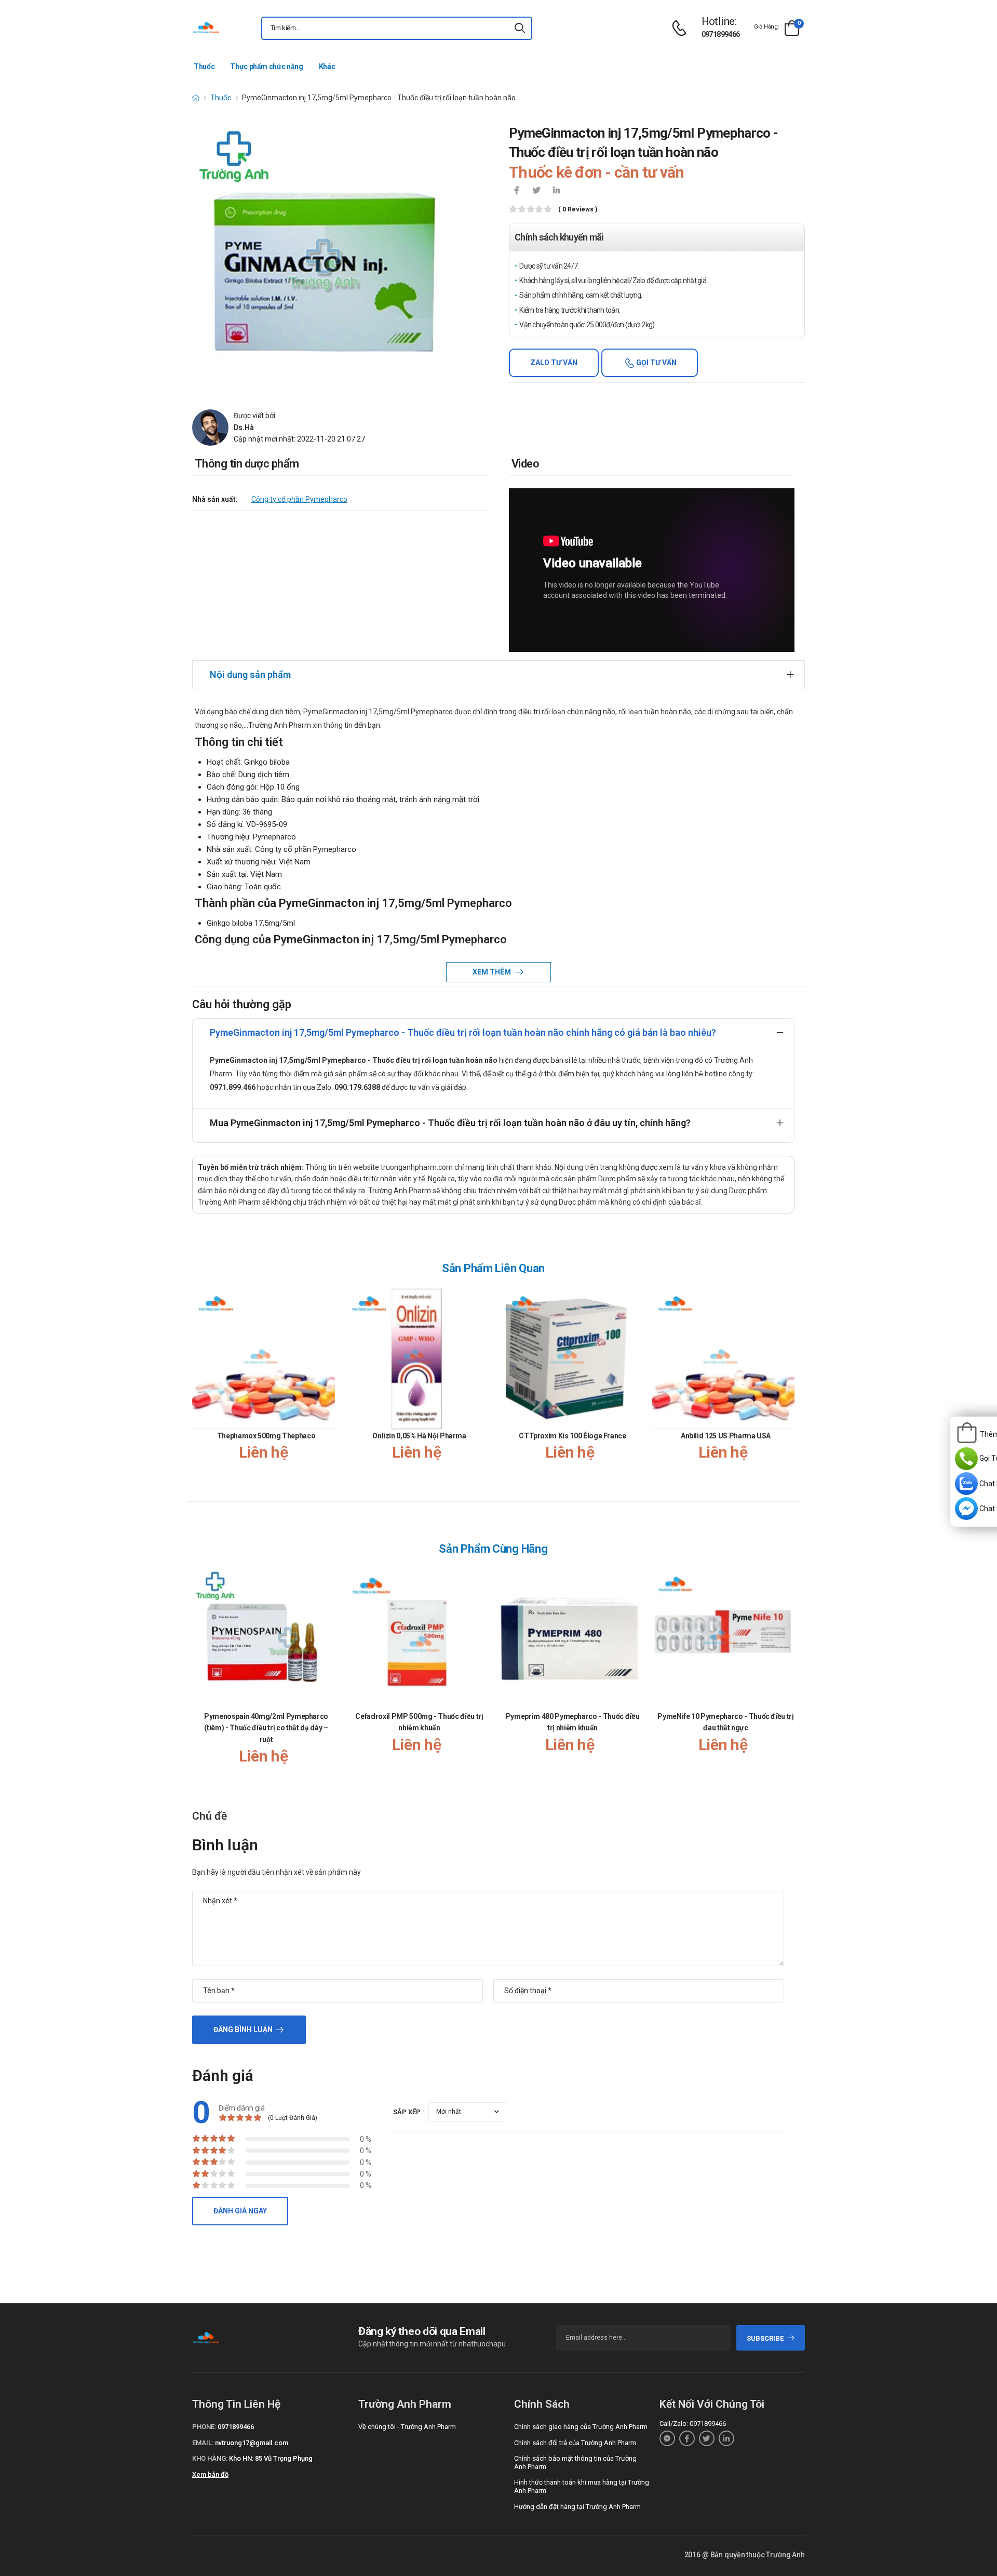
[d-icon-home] (196, 98)
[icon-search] (520, 28)
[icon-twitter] (536, 191)
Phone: (204, 2427)
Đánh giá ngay (240, 2211)
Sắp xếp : (409, 2112)
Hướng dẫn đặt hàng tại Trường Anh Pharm (577, 2507)
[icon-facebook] (517, 191)
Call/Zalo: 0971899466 (693, 2424)
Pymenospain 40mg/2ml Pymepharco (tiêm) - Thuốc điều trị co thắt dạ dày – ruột (266, 1728)
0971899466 (721, 34)
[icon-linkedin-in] (556, 191)
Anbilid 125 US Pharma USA (726, 1436)
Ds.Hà (244, 428)
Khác (327, 66)
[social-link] (667, 2438)
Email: (203, 2443)
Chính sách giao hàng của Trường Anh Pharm (581, 2427)
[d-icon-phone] (682, 28)
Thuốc (204, 66)
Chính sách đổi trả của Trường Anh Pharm (575, 2443)
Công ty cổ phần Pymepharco (299, 499)
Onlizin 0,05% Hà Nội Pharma (419, 1436)
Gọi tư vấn (656, 363)
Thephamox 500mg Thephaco (266, 1436)
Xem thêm (493, 972)
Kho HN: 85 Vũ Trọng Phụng (271, 2458)
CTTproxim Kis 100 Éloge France (572, 1436)
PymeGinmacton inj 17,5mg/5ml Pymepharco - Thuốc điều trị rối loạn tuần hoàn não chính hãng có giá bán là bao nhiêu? (463, 1032)
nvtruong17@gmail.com (252, 2443)
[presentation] (788, 1384)
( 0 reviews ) (578, 210)
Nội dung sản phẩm (250, 675)
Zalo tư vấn (554, 363)
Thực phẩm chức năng (266, 66)
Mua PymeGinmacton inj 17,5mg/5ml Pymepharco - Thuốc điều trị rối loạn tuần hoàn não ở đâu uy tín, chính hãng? (450, 1123)
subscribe (765, 2338)
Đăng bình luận (243, 2030)
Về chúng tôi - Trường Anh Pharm (407, 2427)
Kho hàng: (210, 2458)
